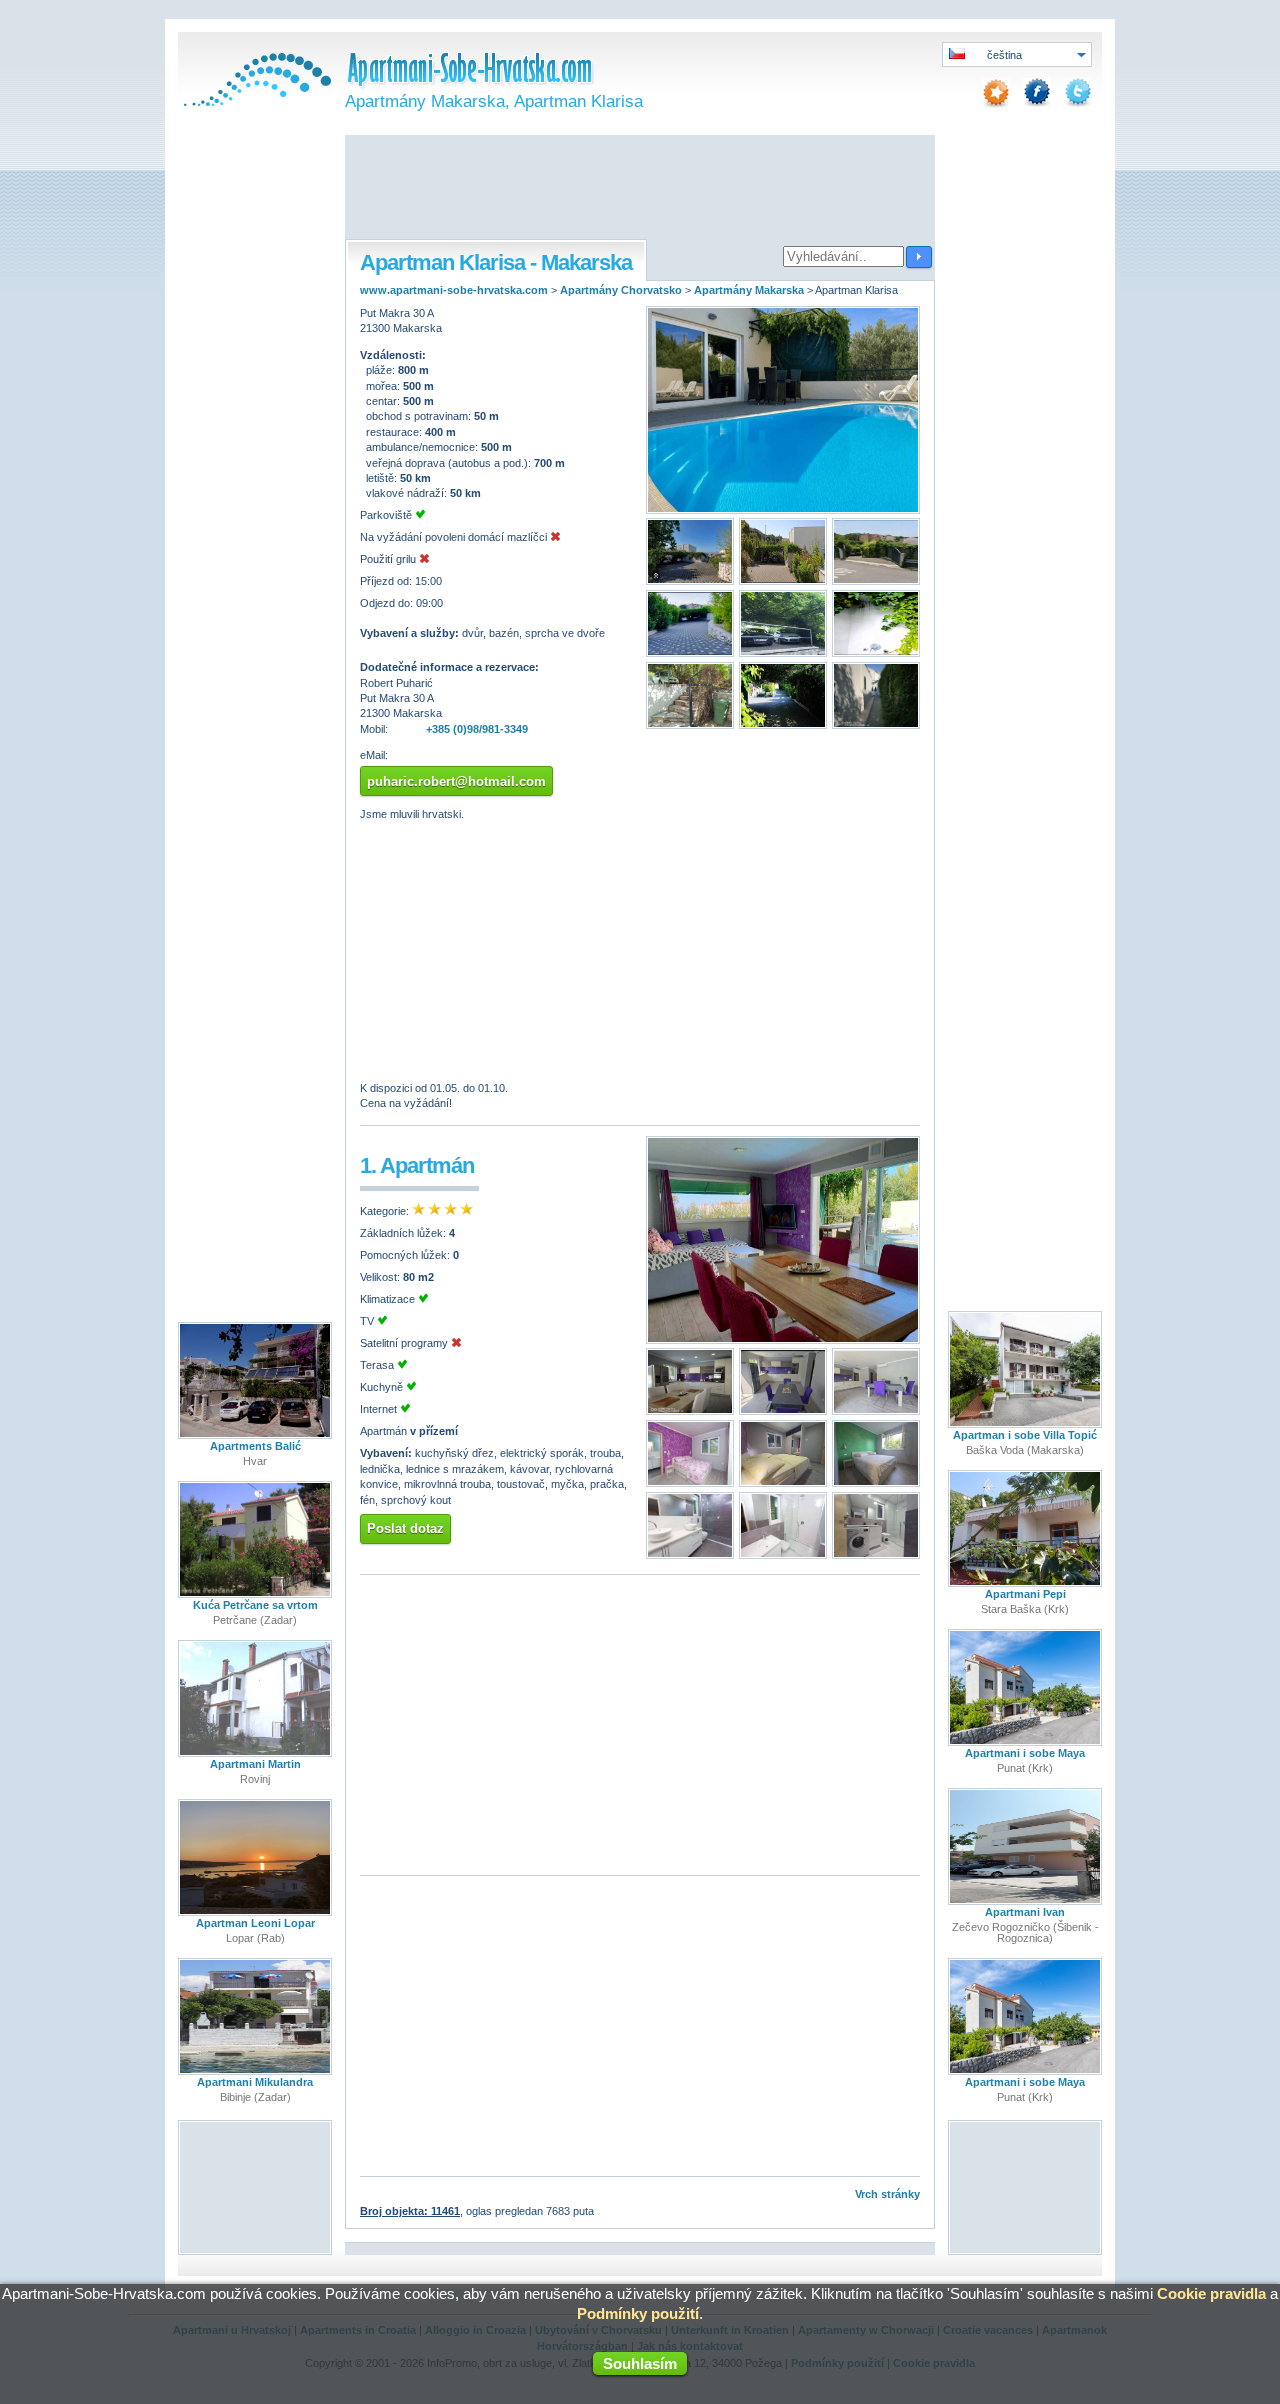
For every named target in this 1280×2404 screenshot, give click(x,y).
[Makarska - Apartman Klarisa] (783, 510)
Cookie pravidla (1211, 2293)
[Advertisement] (640, 189)
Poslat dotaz (405, 1528)
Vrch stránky (887, 2194)
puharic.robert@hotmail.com (456, 781)
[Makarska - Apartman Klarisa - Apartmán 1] (783, 1340)
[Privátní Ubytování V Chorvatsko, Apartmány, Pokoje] (255, 102)
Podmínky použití (638, 2313)
